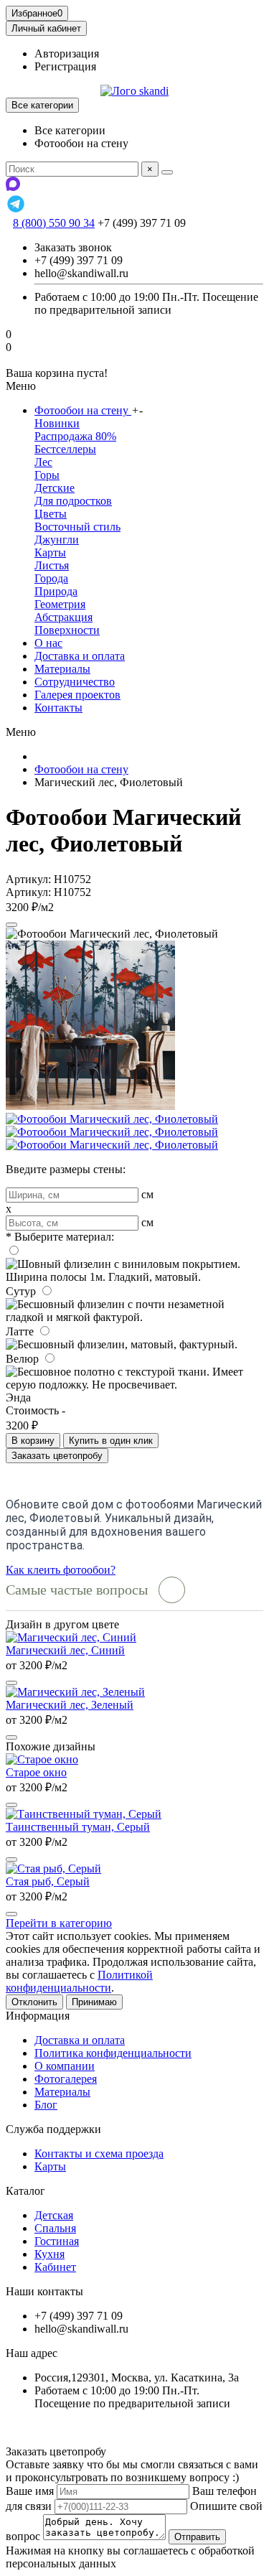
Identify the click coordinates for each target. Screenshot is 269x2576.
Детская (54, 2215)
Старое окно (36, 1772)
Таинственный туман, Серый (78, 1827)
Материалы (62, 669)
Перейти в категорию (59, 1923)
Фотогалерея (66, 2079)
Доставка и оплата (80, 656)
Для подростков (73, 501)
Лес (43, 462)
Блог (46, 2105)
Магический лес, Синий (65, 1650)
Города (51, 578)
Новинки (57, 423)
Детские (55, 488)
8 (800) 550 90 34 (54, 223)
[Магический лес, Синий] (71, 1637)
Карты (50, 552)
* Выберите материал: (60, 1237)
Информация (38, 2016)
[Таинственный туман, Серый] (84, 1814)
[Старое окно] (42, 1759)
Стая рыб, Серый (48, 1881)
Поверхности (67, 630)
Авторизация (67, 53)
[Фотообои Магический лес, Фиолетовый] (90, 1106)
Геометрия (60, 604)
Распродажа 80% (75, 436)
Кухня (49, 2254)
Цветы (51, 514)
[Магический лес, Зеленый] (75, 1692)
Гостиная (57, 2241)
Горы (47, 475)
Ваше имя (30, 2491)
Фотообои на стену (83, 410)
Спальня (55, 2228)
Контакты (58, 708)
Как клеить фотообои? (61, 1570)
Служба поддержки (53, 2129)
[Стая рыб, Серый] (53, 1868)
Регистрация (65, 66)
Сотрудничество (75, 682)
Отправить (197, 2537)
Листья (52, 565)
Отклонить (34, 2002)
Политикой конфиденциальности (79, 1981)
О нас (48, 643)
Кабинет (55, 2267)
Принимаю (94, 2002)
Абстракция (63, 617)
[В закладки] (11, 925)
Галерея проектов (77, 695)
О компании (65, 2066)
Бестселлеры (65, 449)
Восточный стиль (77, 527)
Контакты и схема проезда (99, 2153)
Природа (56, 591)
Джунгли (57, 540)
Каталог (25, 2191)
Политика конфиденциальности (113, 2053)
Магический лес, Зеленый (70, 1705)
